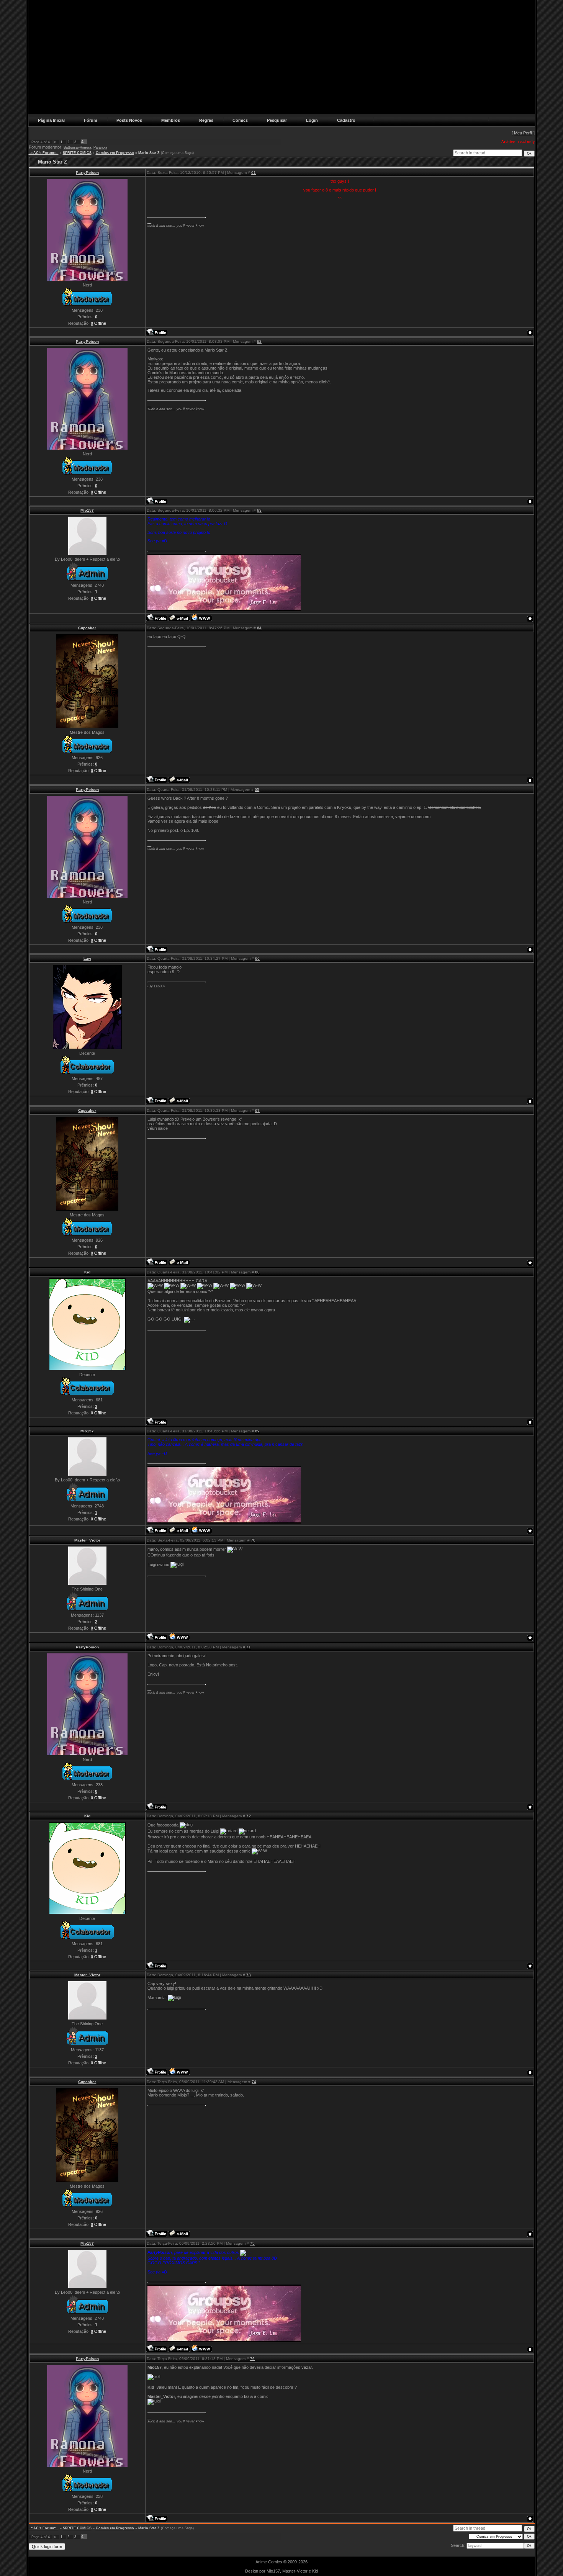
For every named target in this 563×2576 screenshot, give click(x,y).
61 (254, 173)
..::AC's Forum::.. (44, 153)
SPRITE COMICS (77, 153)
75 (252, 2243)
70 (253, 1540)
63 (259, 510)
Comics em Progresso (115, 153)
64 (259, 628)
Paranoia (100, 147)
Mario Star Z (149, 153)
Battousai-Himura (77, 147)
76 (252, 2359)
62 (259, 341)
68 (257, 1272)
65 (257, 790)
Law (87, 958)
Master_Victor (87, 1540)
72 (249, 1816)
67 (257, 1110)
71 (249, 1647)
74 (254, 2082)
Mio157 (87, 510)
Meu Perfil (523, 133)
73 (249, 1975)
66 (257, 958)
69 (257, 1431)
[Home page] (201, 618)
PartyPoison (87, 173)
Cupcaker (87, 628)
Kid (87, 1272)
